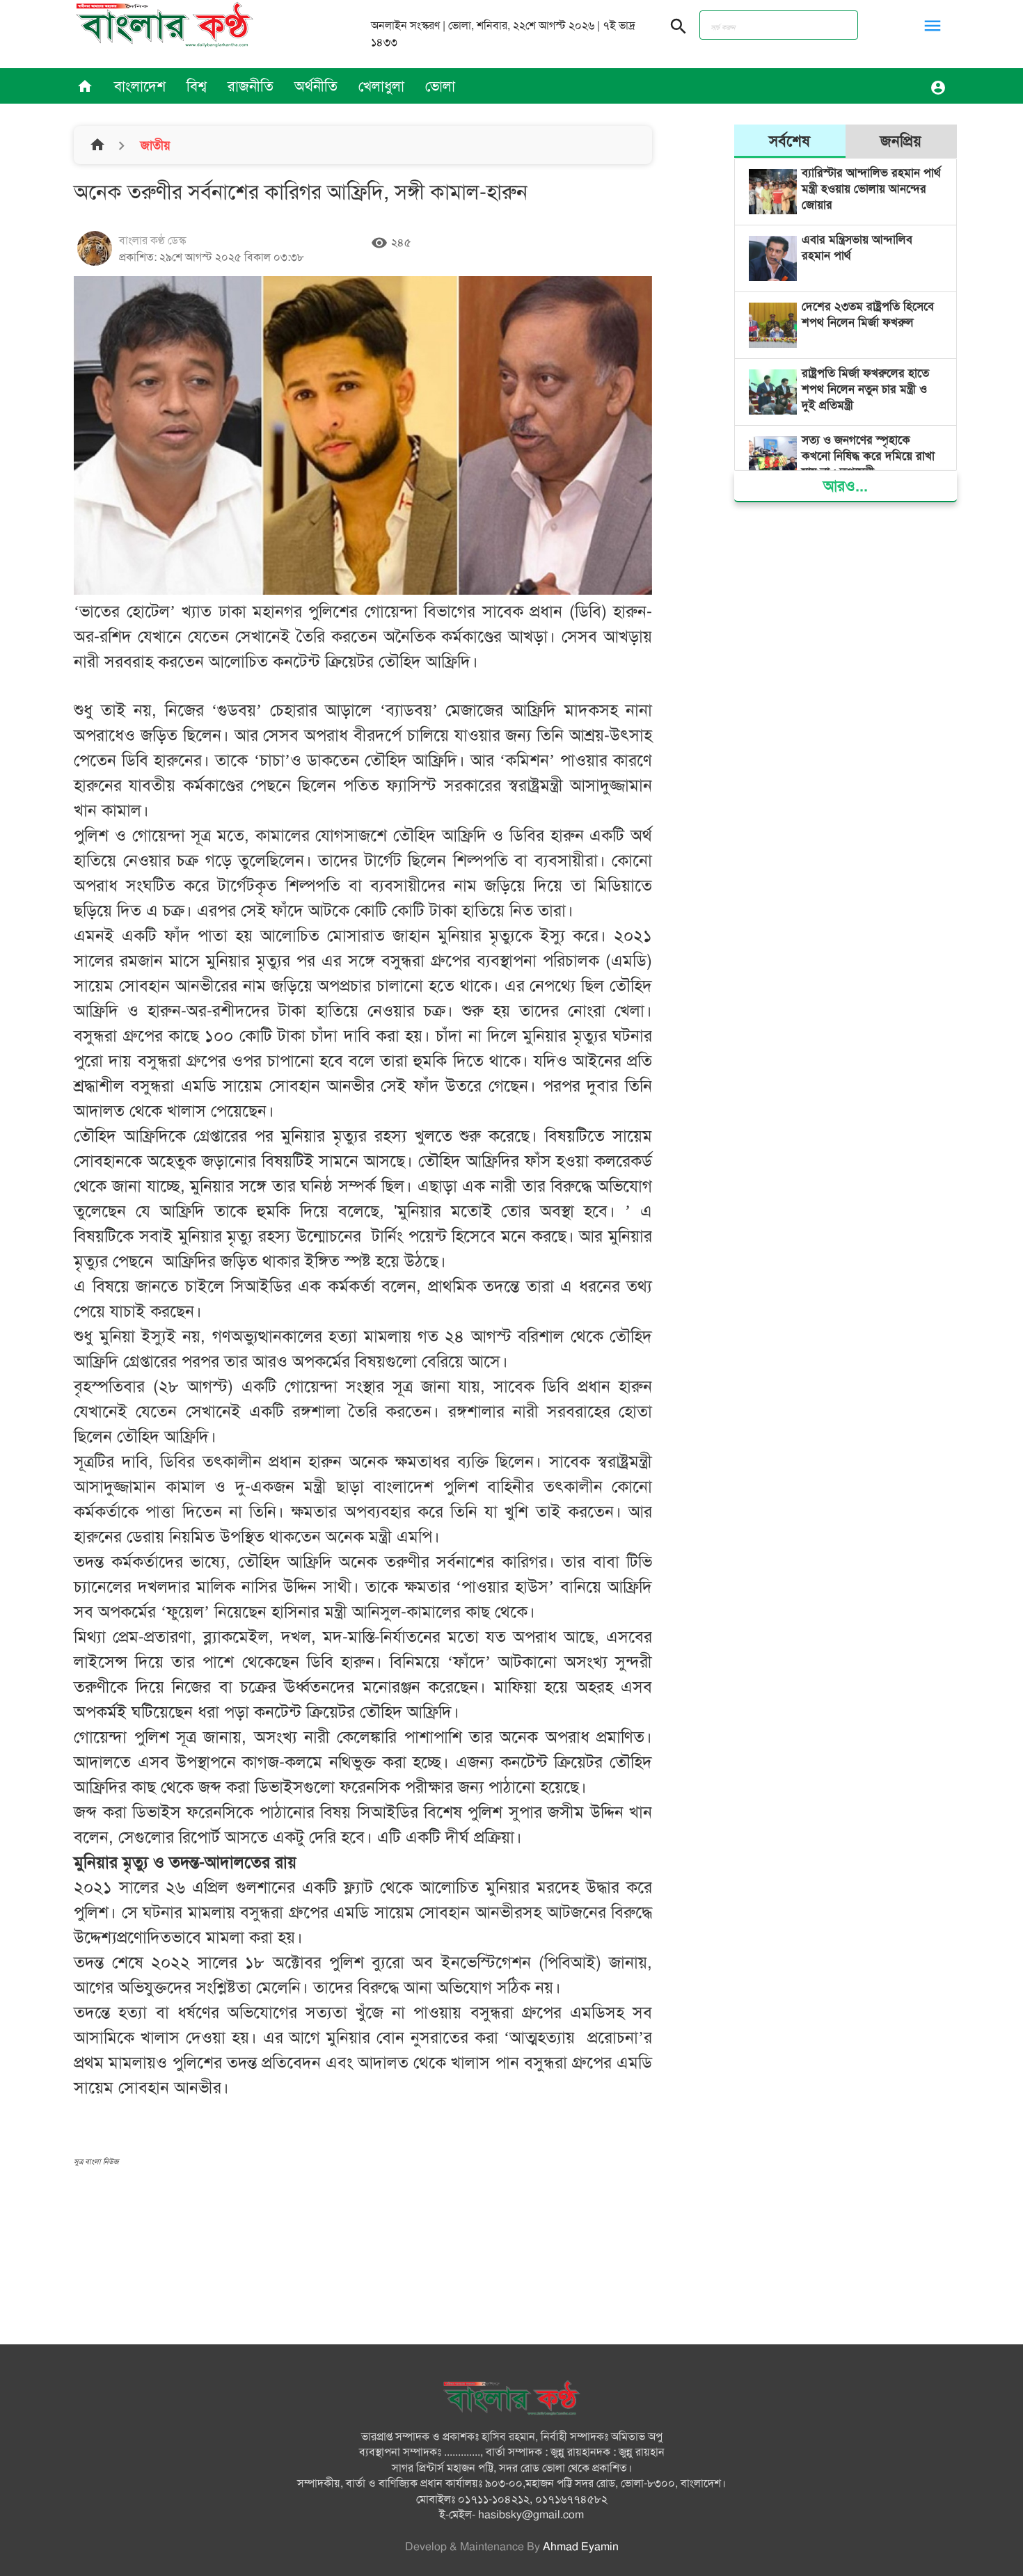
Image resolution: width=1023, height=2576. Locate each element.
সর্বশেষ (790, 141)
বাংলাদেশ (140, 86)
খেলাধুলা (381, 86)
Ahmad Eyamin (581, 2547)
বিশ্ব (197, 86)
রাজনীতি (251, 86)
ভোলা (440, 86)
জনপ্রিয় (901, 141)
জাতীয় (154, 145)
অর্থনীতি (316, 86)
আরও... (846, 486)
